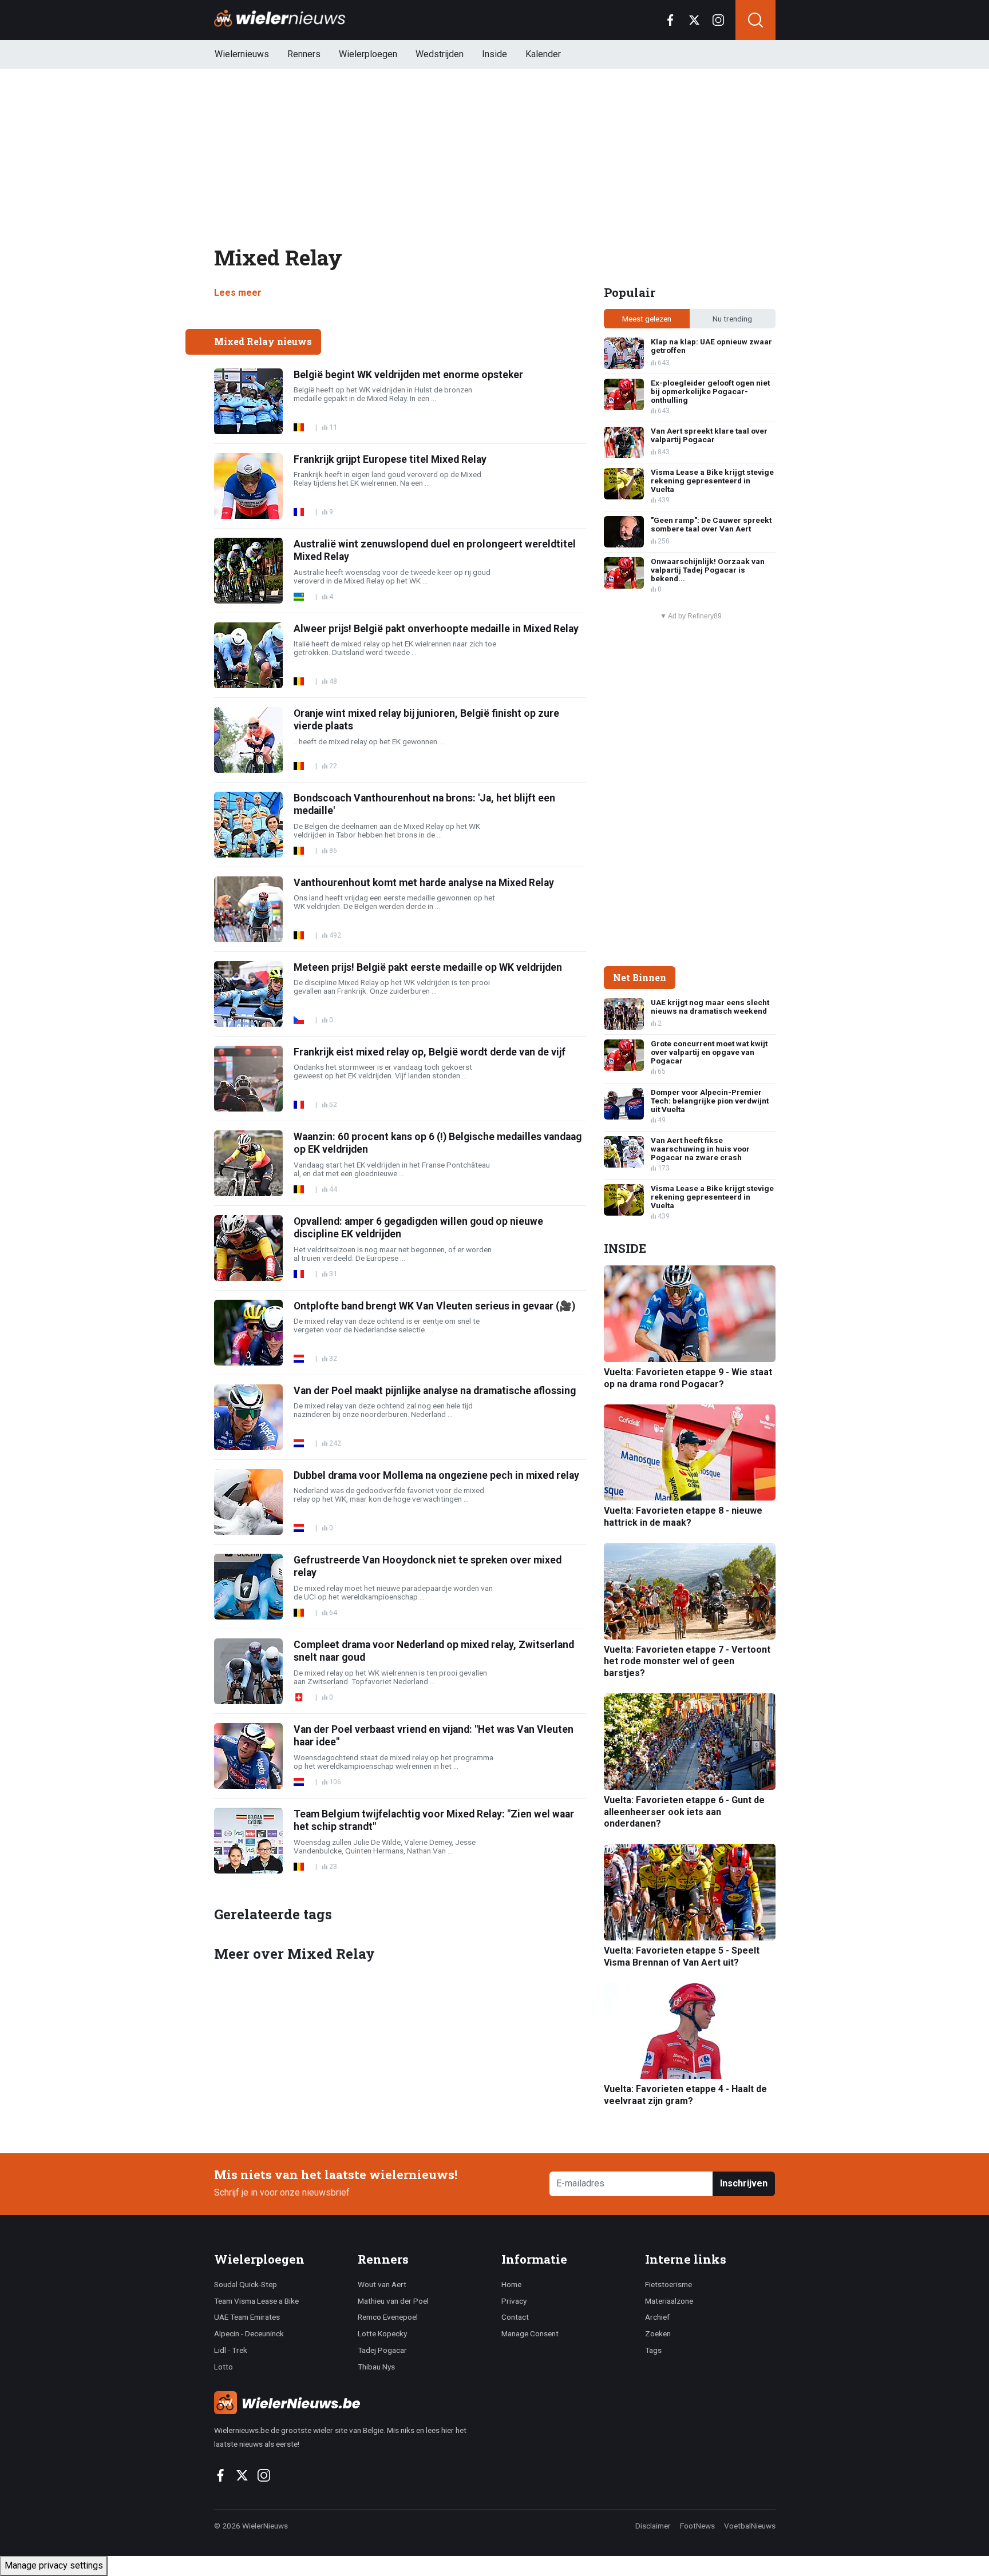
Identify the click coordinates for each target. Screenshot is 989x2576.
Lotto (223, 2367)
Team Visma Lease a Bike (256, 2301)
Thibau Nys (376, 2367)
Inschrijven (744, 2183)
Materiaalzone (669, 2301)
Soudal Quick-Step (246, 2284)
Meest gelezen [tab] (647, 319)
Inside (494, 54)
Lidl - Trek (231, 2350)
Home (511, 2284)
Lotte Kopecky (382, 2333)
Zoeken (658, 2333)
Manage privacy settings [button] (54, 2565)
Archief (657, 2317)
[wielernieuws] (351, 2403)
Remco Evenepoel (388, 2317)
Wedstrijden (440, 54)
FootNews (697, 2526)
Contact (515, 2317)
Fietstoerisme (668, 2284)
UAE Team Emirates (247, 2317)
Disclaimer (653, 2526)
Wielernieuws (242, 54)
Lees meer (238, 293)
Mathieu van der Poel (393, 2301)
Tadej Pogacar (382, 2350)
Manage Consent (530, 2333)
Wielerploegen (368, 54)
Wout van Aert (382, 2284)
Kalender (543, 54)
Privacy (514, 2301)
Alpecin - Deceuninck (249, 2333)
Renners (304, 54)
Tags (653, 2350)
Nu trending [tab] (732, 319)
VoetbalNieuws (750, 2526)
